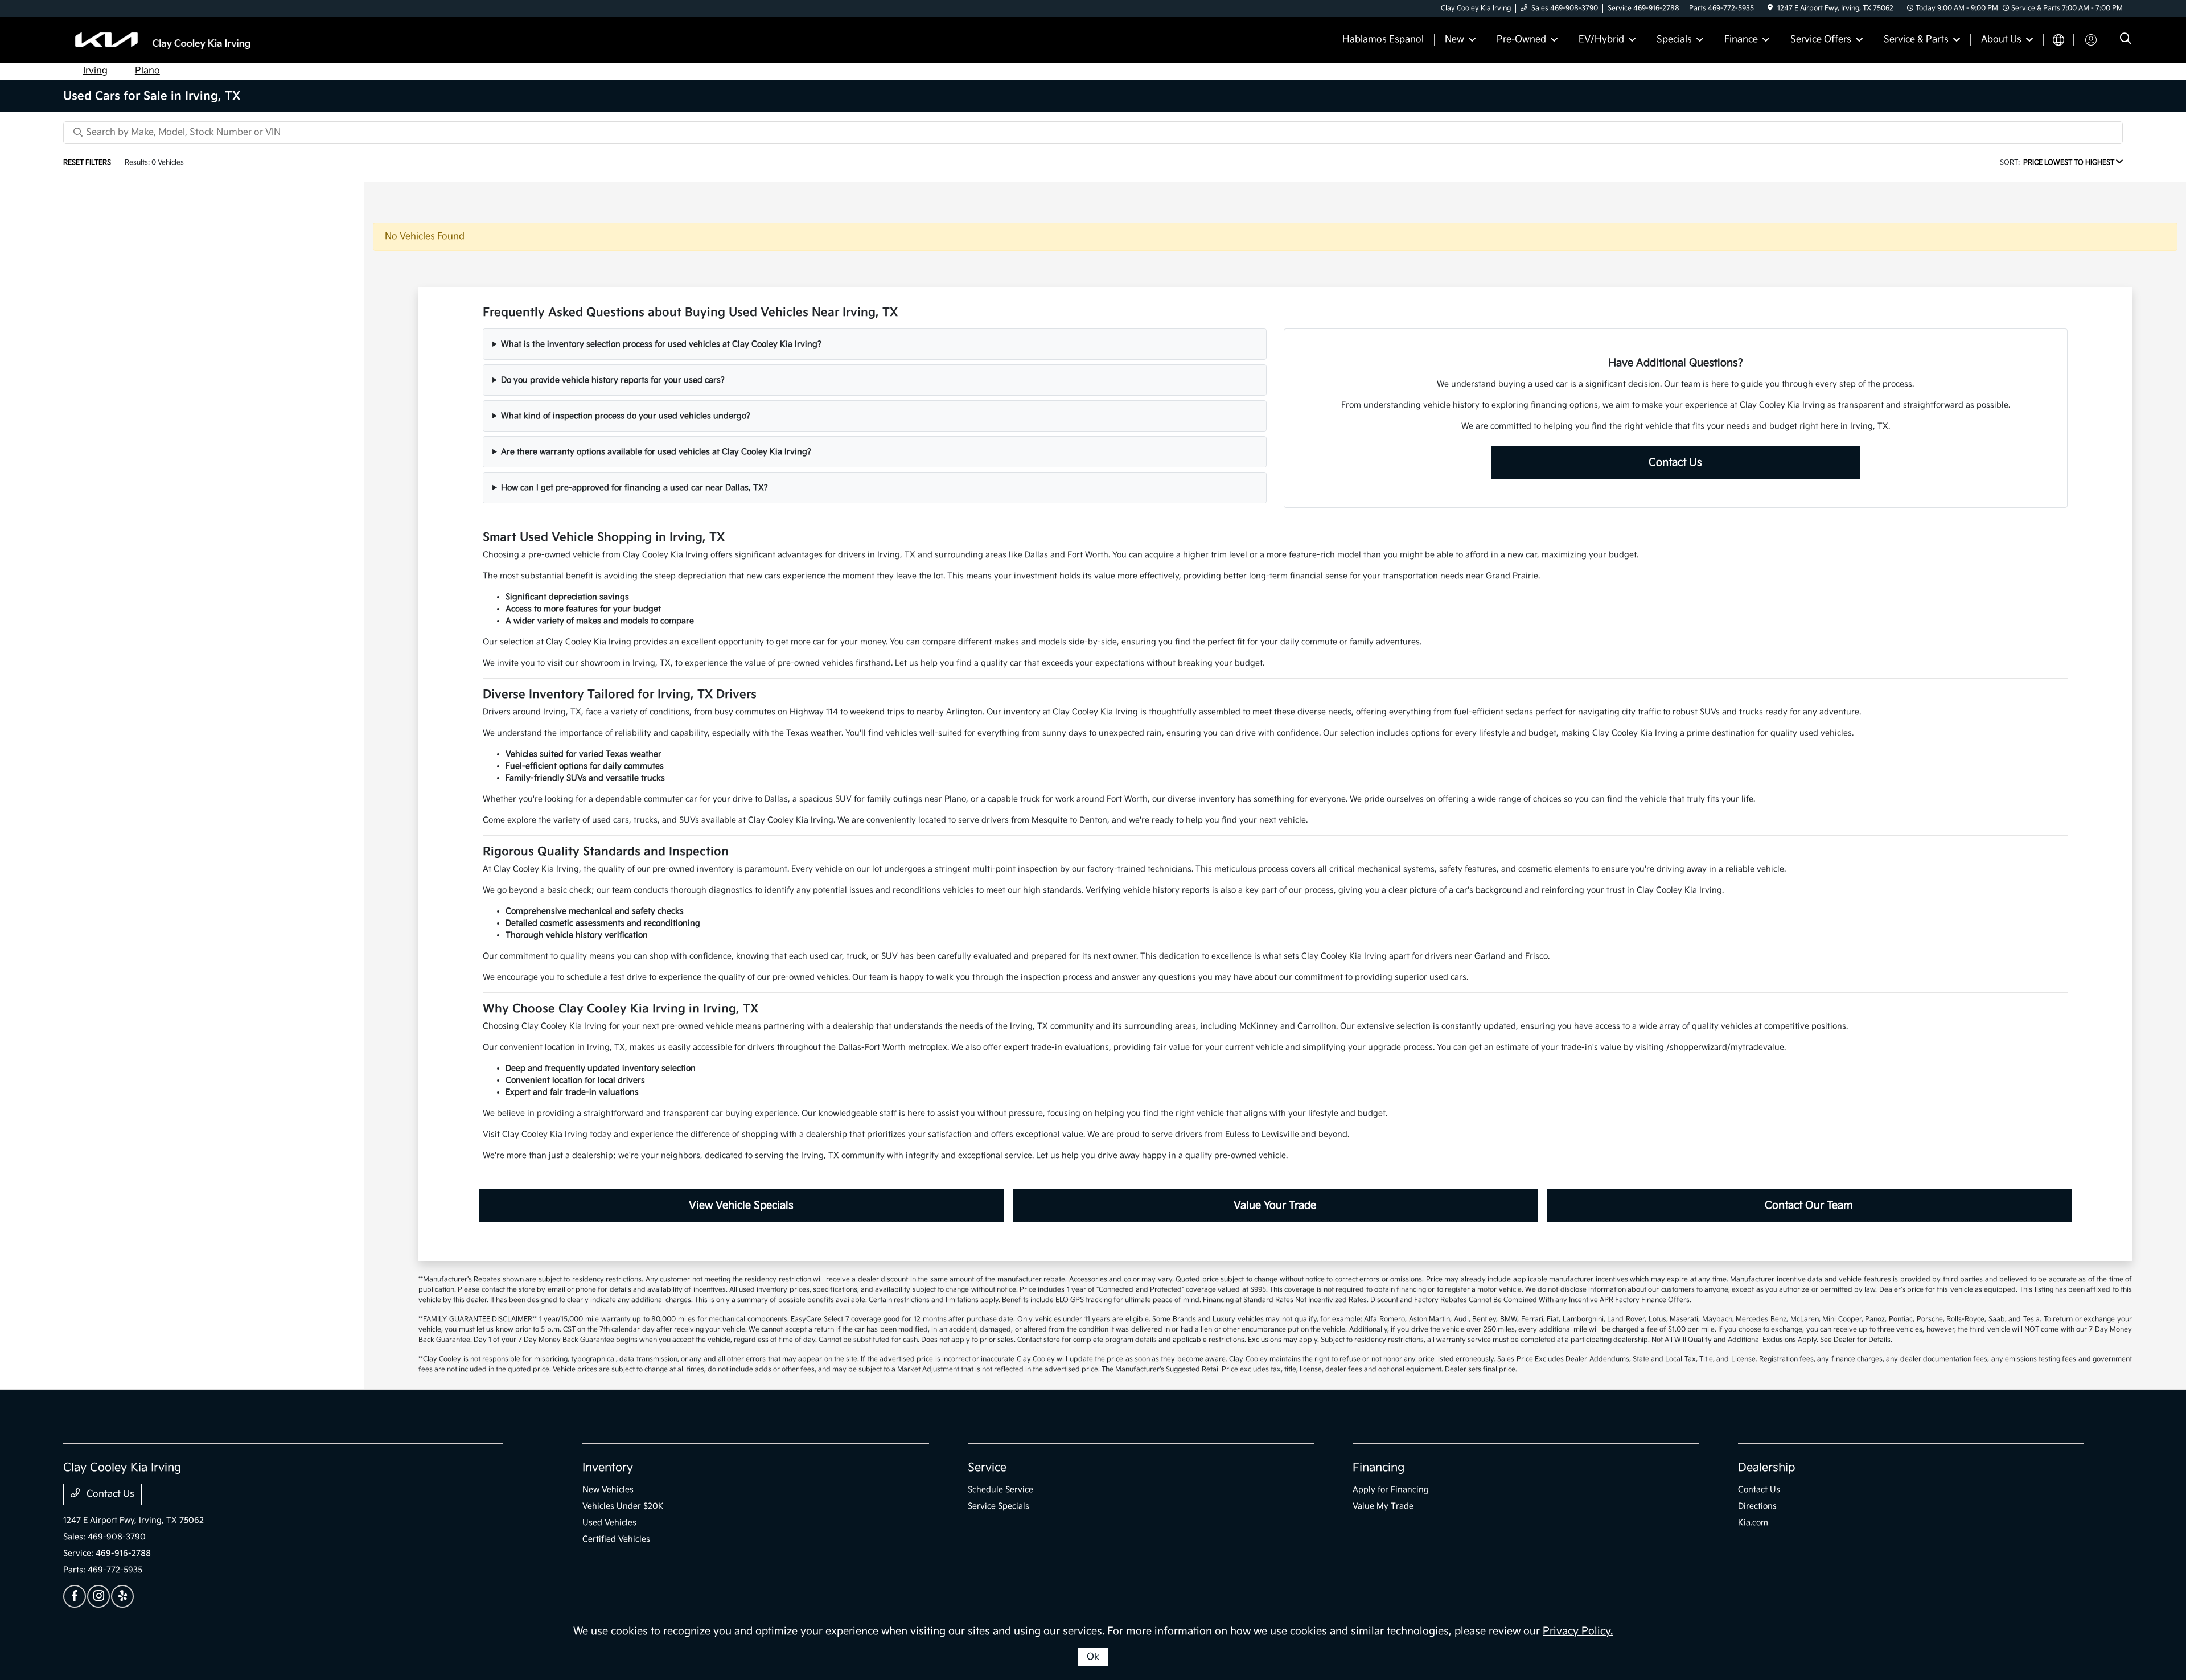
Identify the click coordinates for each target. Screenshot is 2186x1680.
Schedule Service (1000, 1490)
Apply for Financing (1391, 1490)
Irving (95, 71)
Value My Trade (1383, 1506)
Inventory (608, 1468)
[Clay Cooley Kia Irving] (161, 40)
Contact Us (1675, 463)
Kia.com (1753, 1523)
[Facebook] (75, 1596)
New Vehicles (608, 1490)
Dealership (1767, 1468)
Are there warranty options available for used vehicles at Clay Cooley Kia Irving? (656, 452)
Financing (1378, 1468)
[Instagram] (98, 1596)
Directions (1757, 1506)
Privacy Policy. (1578, 1631)
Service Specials (999, 1506)
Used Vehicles (609, 1523)
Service (987, 1468)
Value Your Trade (1275, 1205)
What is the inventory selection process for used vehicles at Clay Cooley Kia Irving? (661, 344)
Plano (147, 71)
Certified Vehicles (616, 1539)
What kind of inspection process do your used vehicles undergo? (626, 416)
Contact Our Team (1809, 1205)
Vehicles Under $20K (623, 1506)
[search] (2126, 40)
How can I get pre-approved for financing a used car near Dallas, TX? (634, 488)
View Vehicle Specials (741, 1205)
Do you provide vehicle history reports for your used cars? (613, 380)
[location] (1770, 8)
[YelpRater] (122, 1596)
